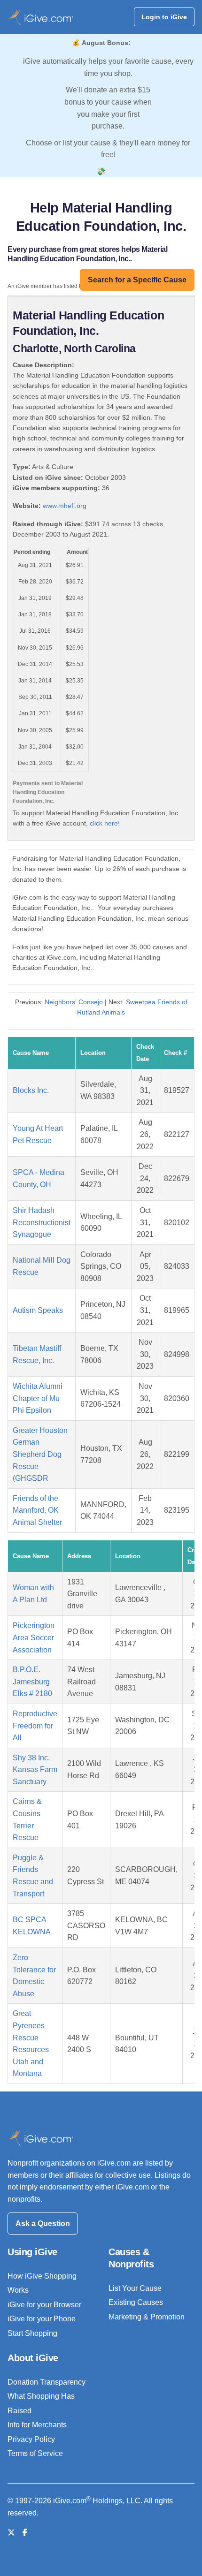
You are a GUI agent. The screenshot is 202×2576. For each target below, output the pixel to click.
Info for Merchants (37, 2425)
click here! (105, 823)
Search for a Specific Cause (137, 280)
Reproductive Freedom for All (35, 1726)
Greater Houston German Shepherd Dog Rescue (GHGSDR (40, 1454)
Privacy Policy (31, 2439)
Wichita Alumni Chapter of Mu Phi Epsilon (38, 1398)
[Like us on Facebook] (25, 2533)
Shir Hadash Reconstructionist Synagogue (42, 1222)
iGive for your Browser (44, 2305)
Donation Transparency (47, 2382)
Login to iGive (164, 17)
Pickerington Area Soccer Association (34, 1637)
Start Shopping (32, 2333)
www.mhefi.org (65, 506)
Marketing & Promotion (147, 2317)
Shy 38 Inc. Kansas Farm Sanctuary (35, 1770)
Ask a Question (43, 2224)
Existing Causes (136, 2302)
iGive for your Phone (42, 2319)
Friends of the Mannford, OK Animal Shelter (37, 1510)
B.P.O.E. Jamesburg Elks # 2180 (32, 1682)
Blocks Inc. (31, 1090)
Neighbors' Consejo (74, 1002)
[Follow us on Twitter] (11, 2533)
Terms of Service (35, 2453)
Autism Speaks (38, 1310)
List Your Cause (135, 2288)
